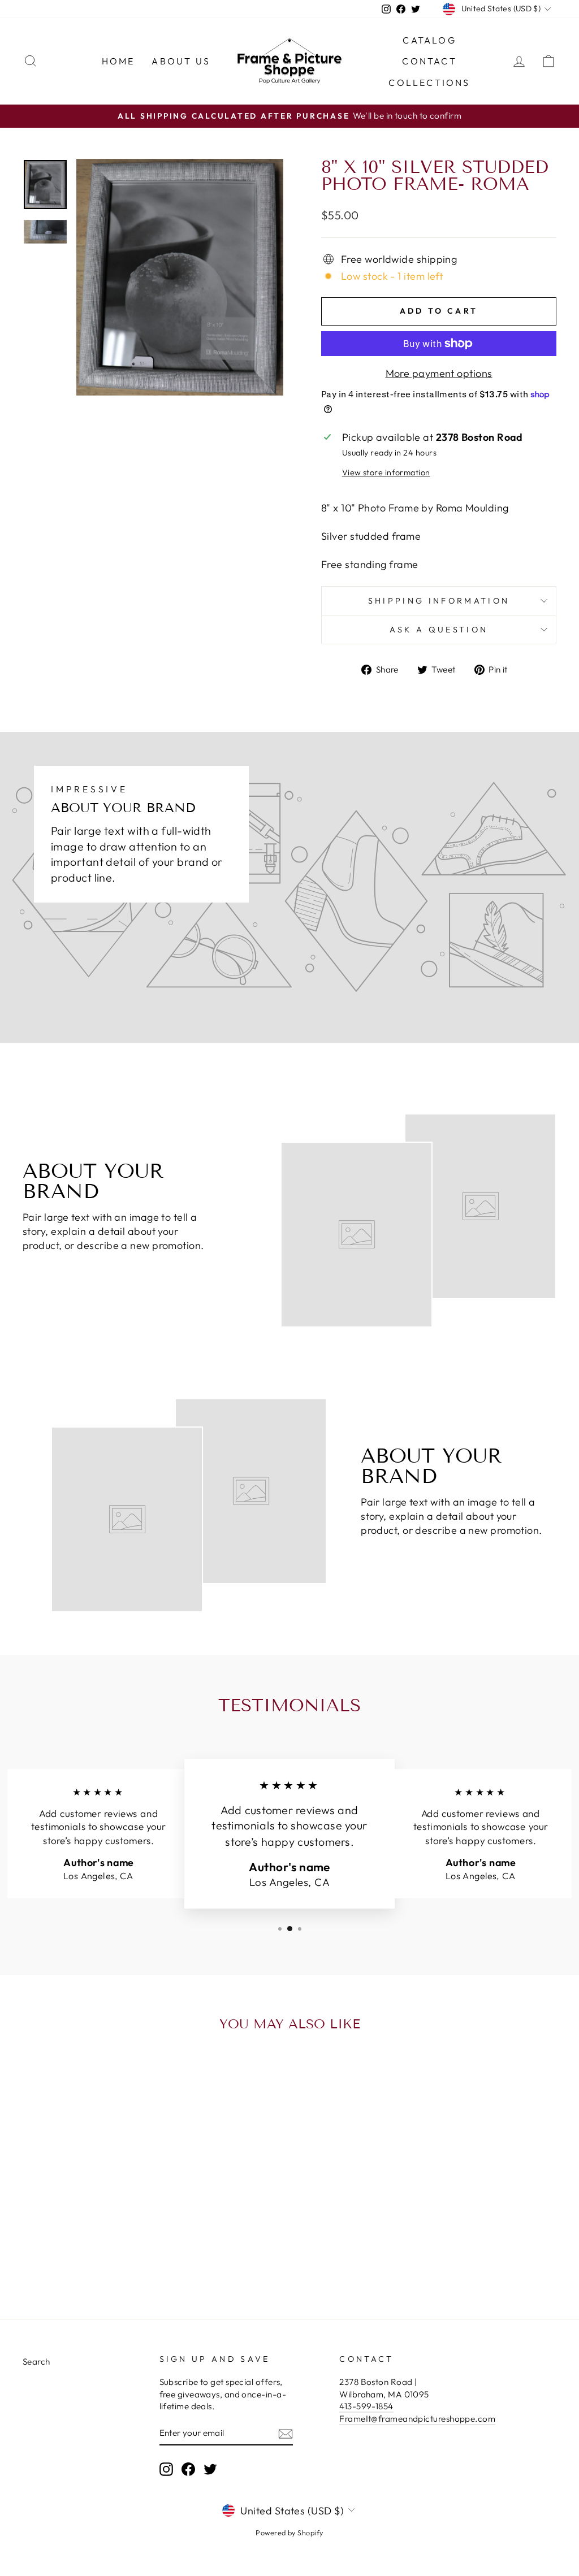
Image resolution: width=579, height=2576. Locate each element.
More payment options (439, 373)
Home (118, 61)
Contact (429, 61)
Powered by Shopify (289, 2532)
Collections (429, 83)
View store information (386, 472)
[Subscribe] (286, 2433)
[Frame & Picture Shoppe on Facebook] (188, 2469)
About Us (181, 61)
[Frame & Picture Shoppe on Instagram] (166, 2469)
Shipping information (439, 601)
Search (36, 2362)
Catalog (429, 40)
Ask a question (439, 630)
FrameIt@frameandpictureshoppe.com (417, 2419)
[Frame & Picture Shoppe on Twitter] (210, 2469)
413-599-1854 (366, 2406)
